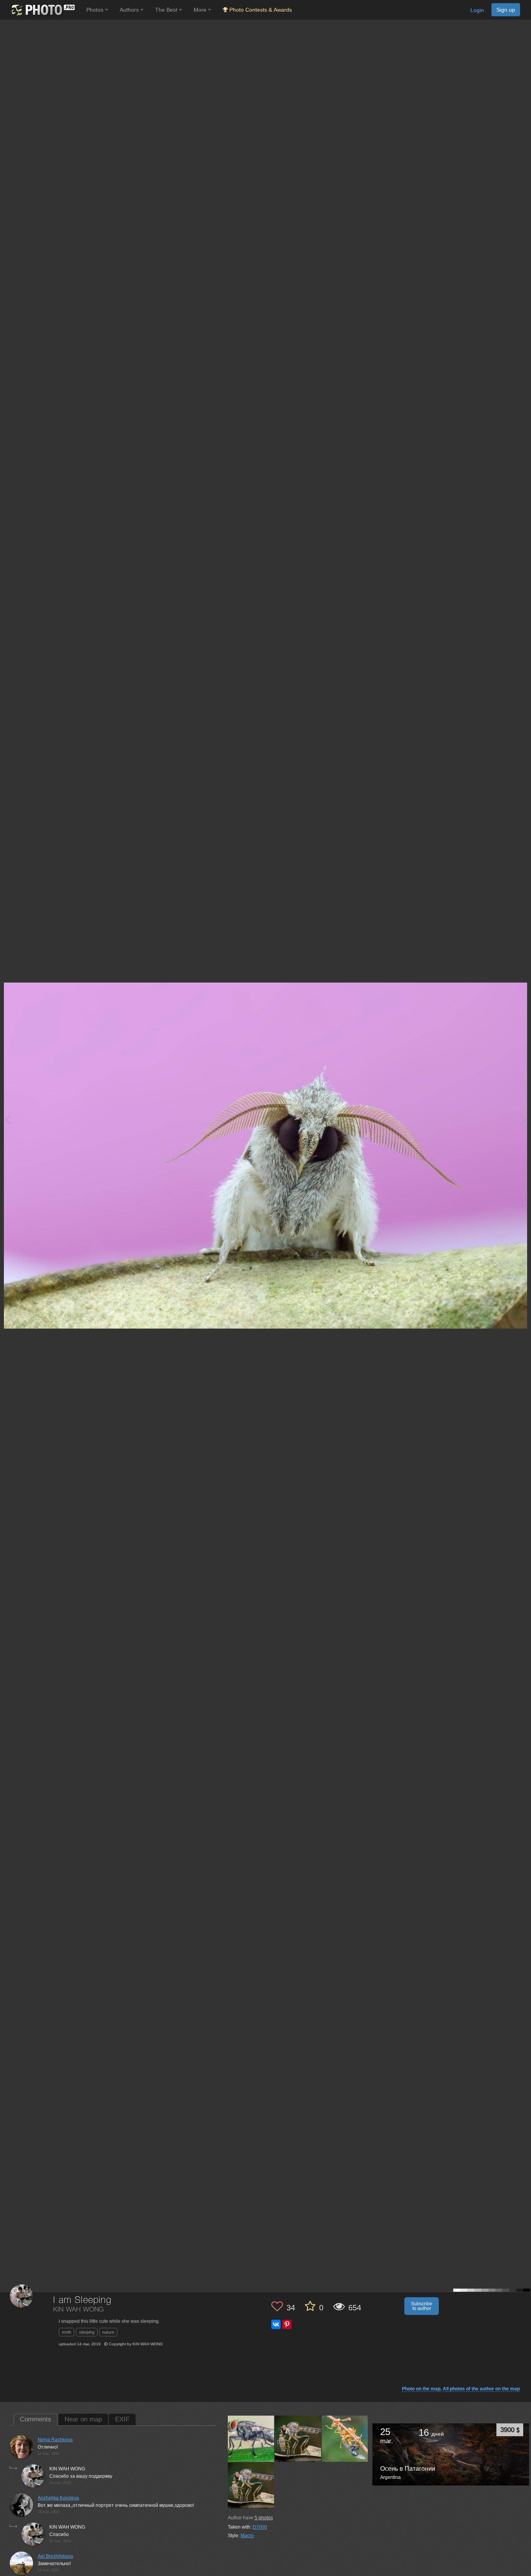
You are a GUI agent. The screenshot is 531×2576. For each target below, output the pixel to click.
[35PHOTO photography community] (42, 10)
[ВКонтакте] (276, 2324)
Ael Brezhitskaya (55, 2556)
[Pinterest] (287, 2324)
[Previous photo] (7, 1119)
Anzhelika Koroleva (58, 2498)
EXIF (122, 2419)
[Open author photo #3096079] (345, 2439)
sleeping (87, 2332)
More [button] (201, 10)
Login (477, 10)
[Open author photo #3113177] (251, 2439)
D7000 (260, 2527)
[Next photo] (523, 1119)
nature (108, 2332)
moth (66, 2332)
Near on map (83, 2419)
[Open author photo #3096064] (251, 2486)
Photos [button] (96, 10)
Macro (247, 2536)
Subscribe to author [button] (422, 2306)
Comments (36, 2419)
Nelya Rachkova (55, 2440)
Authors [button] (130, 10)
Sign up (506, 10)
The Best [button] (167, 10)
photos (264, 2518)
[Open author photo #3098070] (298, 2439)
